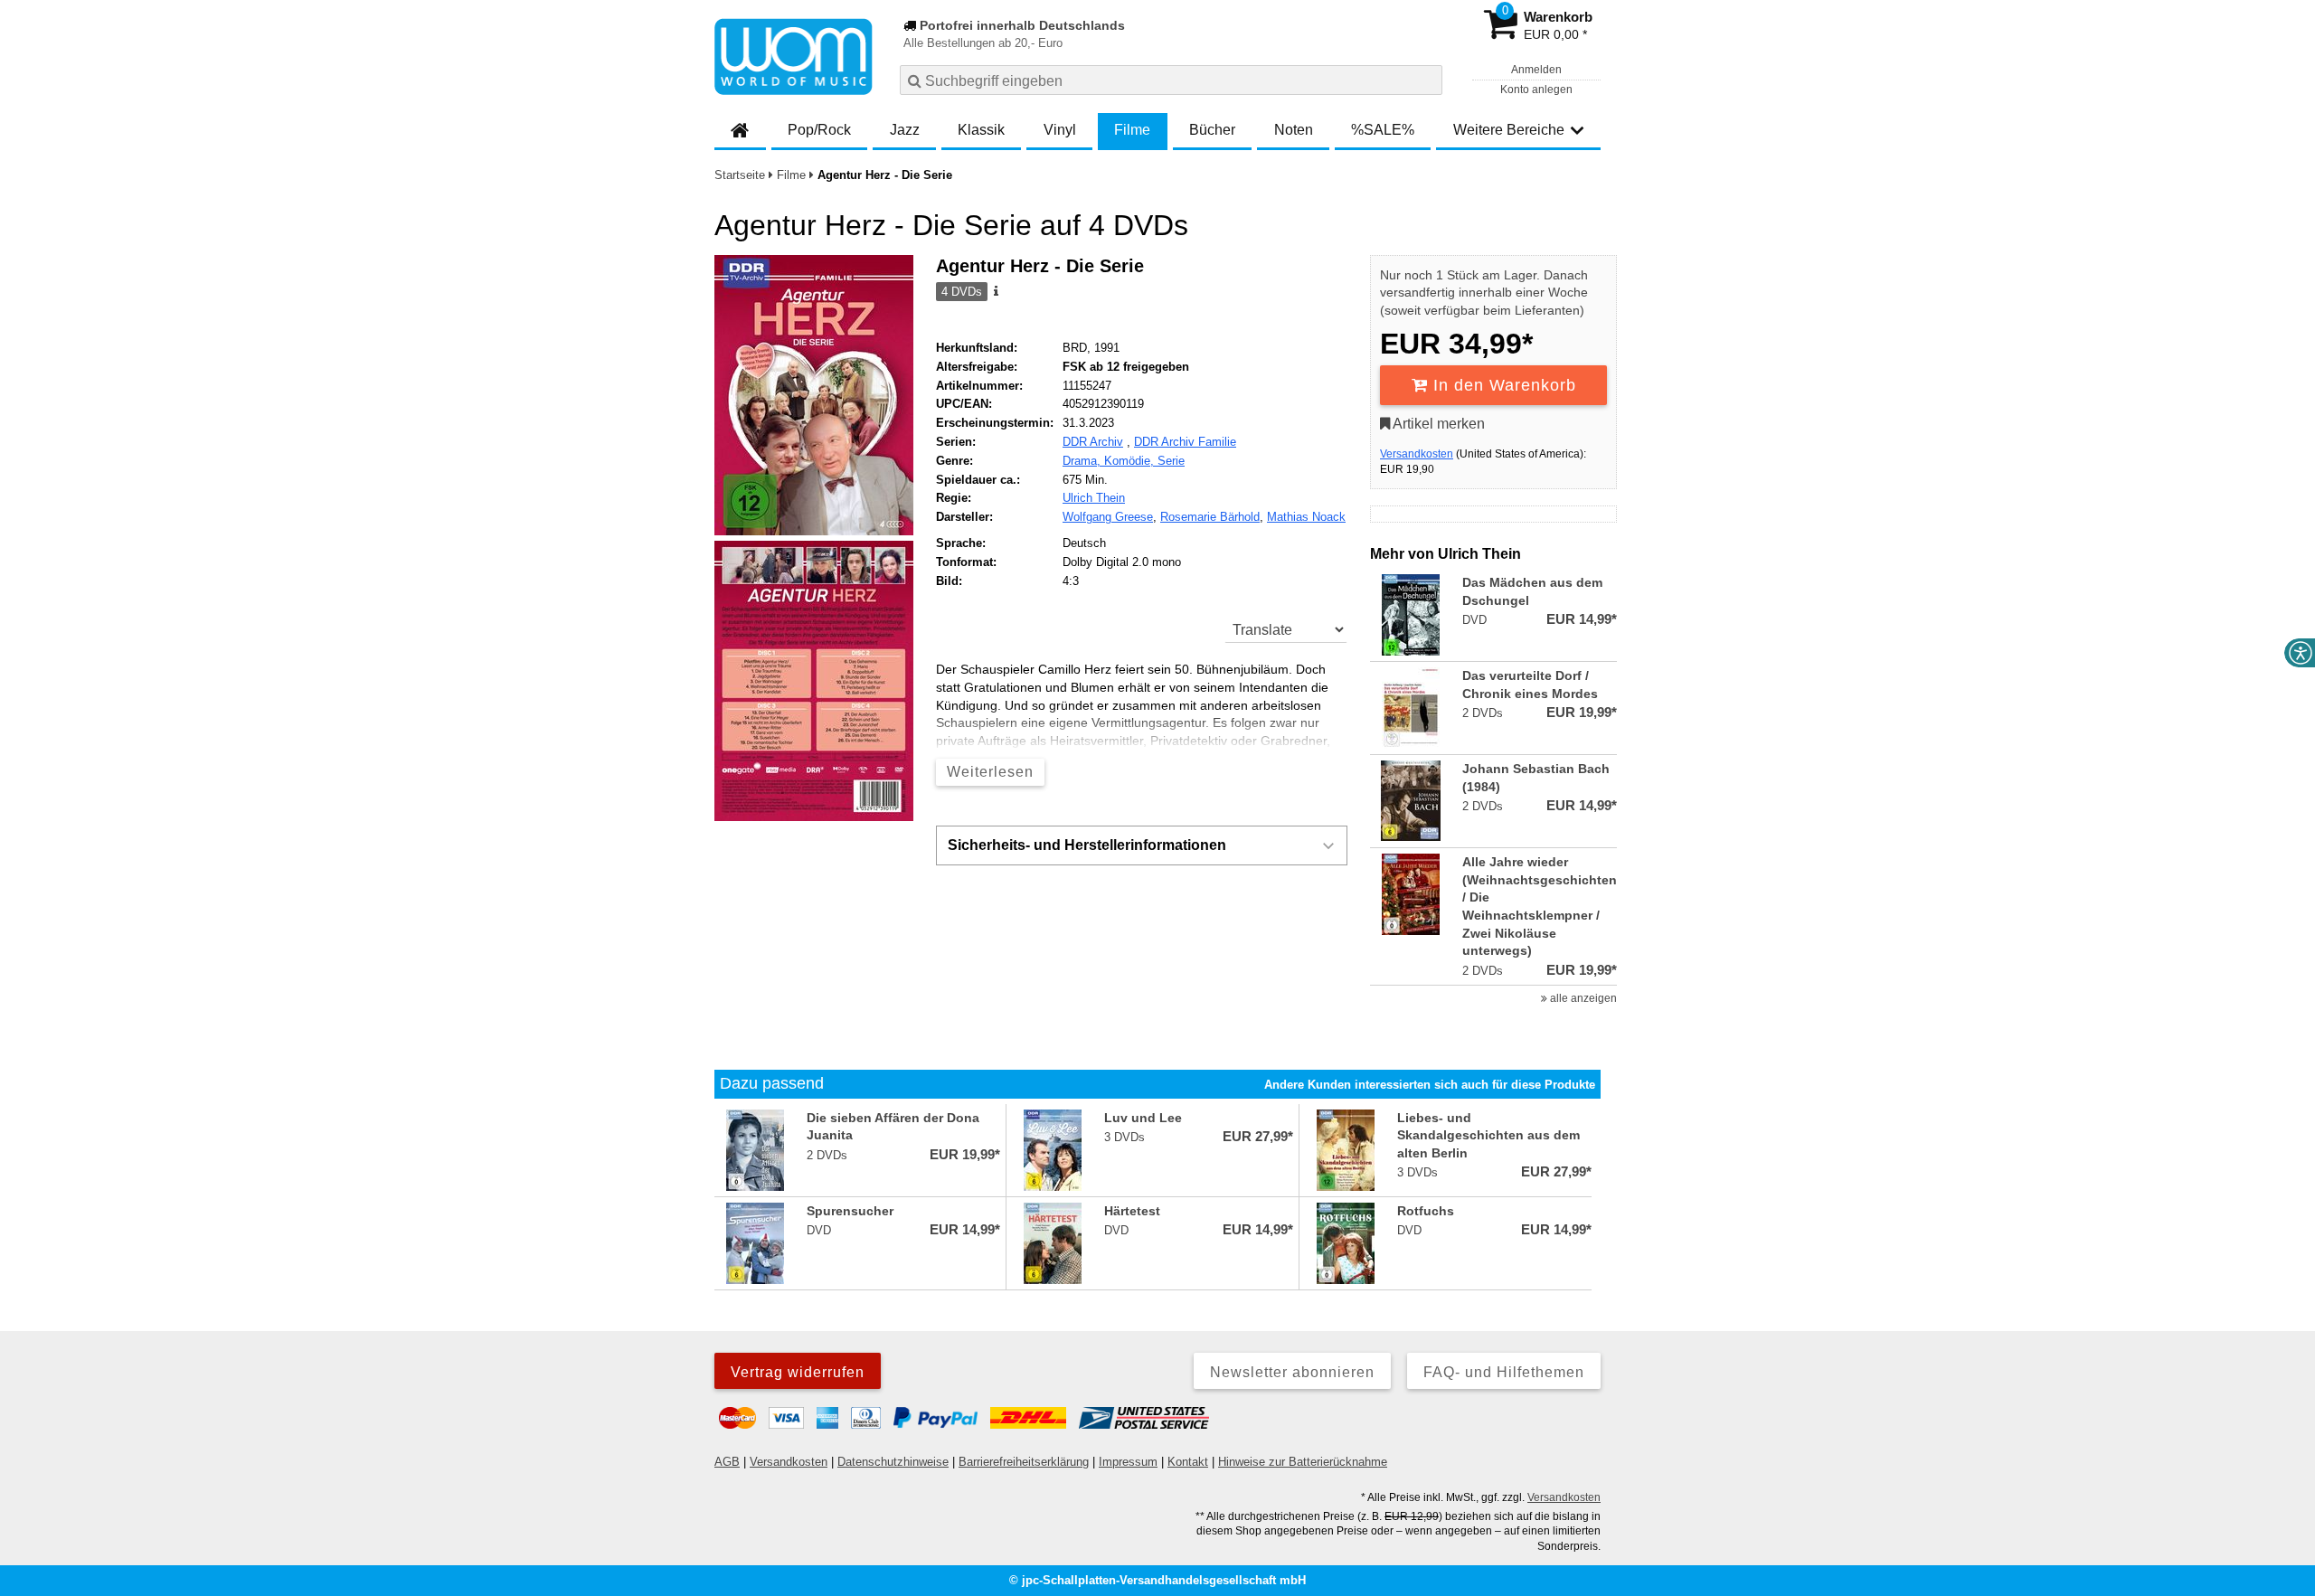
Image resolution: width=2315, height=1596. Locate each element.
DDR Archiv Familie (1185, 442)
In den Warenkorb (1502, 385)
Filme (1132, 130)
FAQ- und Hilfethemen (1504, 1372)
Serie (1171, 461)
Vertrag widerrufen (798, 1372)
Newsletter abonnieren (1292, 1372)
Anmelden (1536, 70)
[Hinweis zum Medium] (995, 292)
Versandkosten (1417, 454)
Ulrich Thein (1094, 498)
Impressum (1128, 1462)
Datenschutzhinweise (893, 1462)
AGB (727, 1462)
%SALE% (1383, 130)
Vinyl (1060, 130)
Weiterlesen (990, 772)
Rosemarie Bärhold (1210, 517)
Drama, (1083, 461)
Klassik (981, 130)
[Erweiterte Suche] (1427, 80)
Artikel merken (1437, 424)
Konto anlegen (1536, 90)
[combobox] (1171, 80)
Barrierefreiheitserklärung (1024, 1462)
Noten (1294, 130)
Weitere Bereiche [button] (1509, 130)
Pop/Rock (819, 130)
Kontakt (1188, 1462)
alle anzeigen (1582, 998)
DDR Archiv (1093, 442)
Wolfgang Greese (1108, 517)
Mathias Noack (1306, 517)
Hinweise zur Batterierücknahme (1303, 1462)
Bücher (1212, 130)
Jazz (905, 130)
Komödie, (1131, 461)
